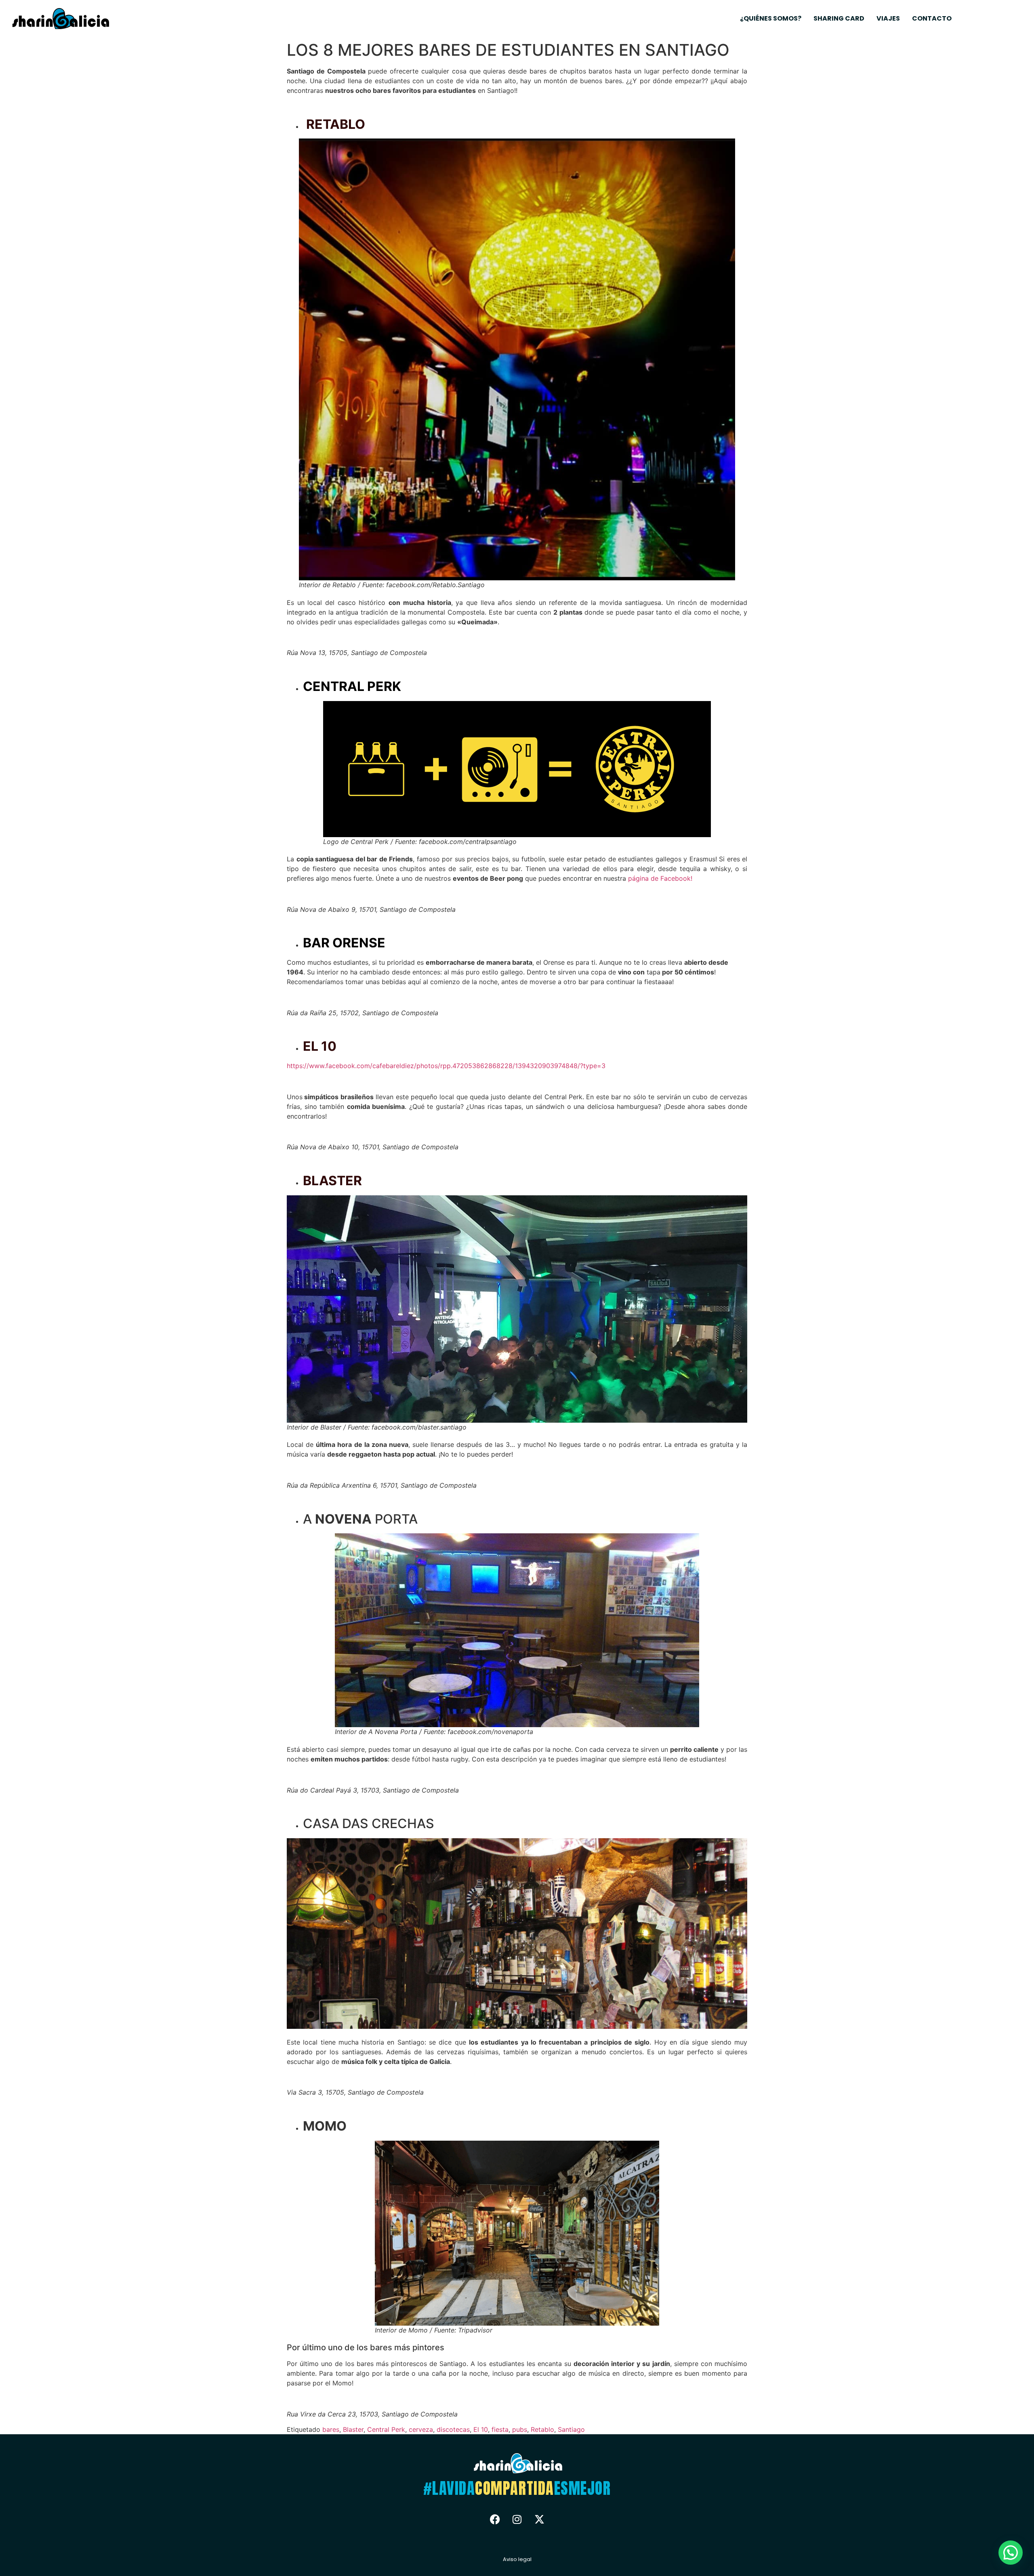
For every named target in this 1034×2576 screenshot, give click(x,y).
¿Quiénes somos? (771, 18)
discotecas (453, 2429)
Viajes (888, 18)
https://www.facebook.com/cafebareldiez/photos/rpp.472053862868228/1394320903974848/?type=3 (446, 1066)
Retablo (542, 2429)
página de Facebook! (660, 878)
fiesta (500, 2429)
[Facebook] (495, 2519)
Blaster (353, 2429)
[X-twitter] (539, 2519)
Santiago (571, 2429)
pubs (520, 2429)
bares (331, 2429)
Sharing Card (839, 18)
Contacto (932, 18)
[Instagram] (517, 2519)
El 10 (481, 2429)
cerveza (421, 2429)
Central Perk (386, 2429)
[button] (1011, 2553)
